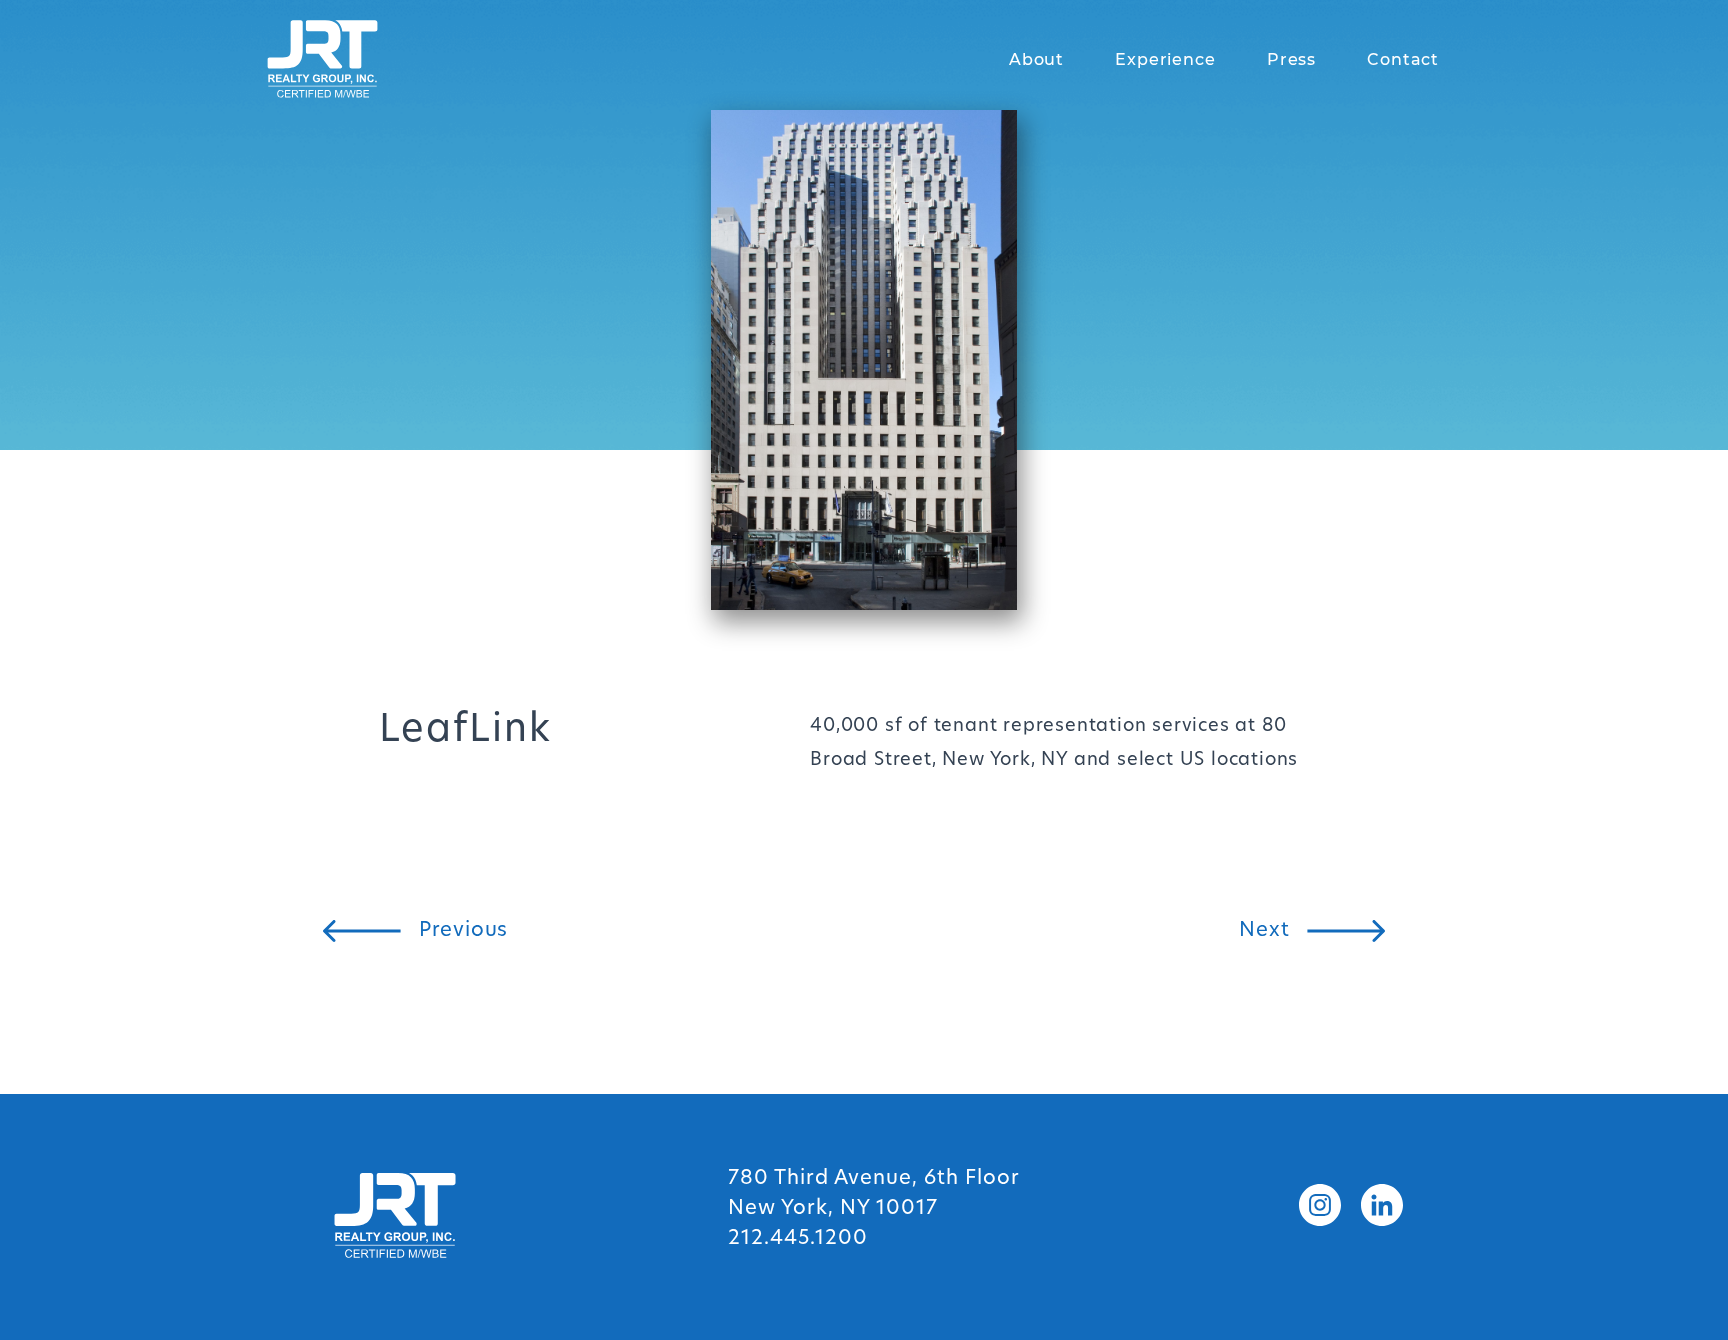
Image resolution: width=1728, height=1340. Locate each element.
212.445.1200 (798, 1239)
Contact (1403, 60)
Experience (1165, 60)
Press (1291, 60)
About (1036, 60)
